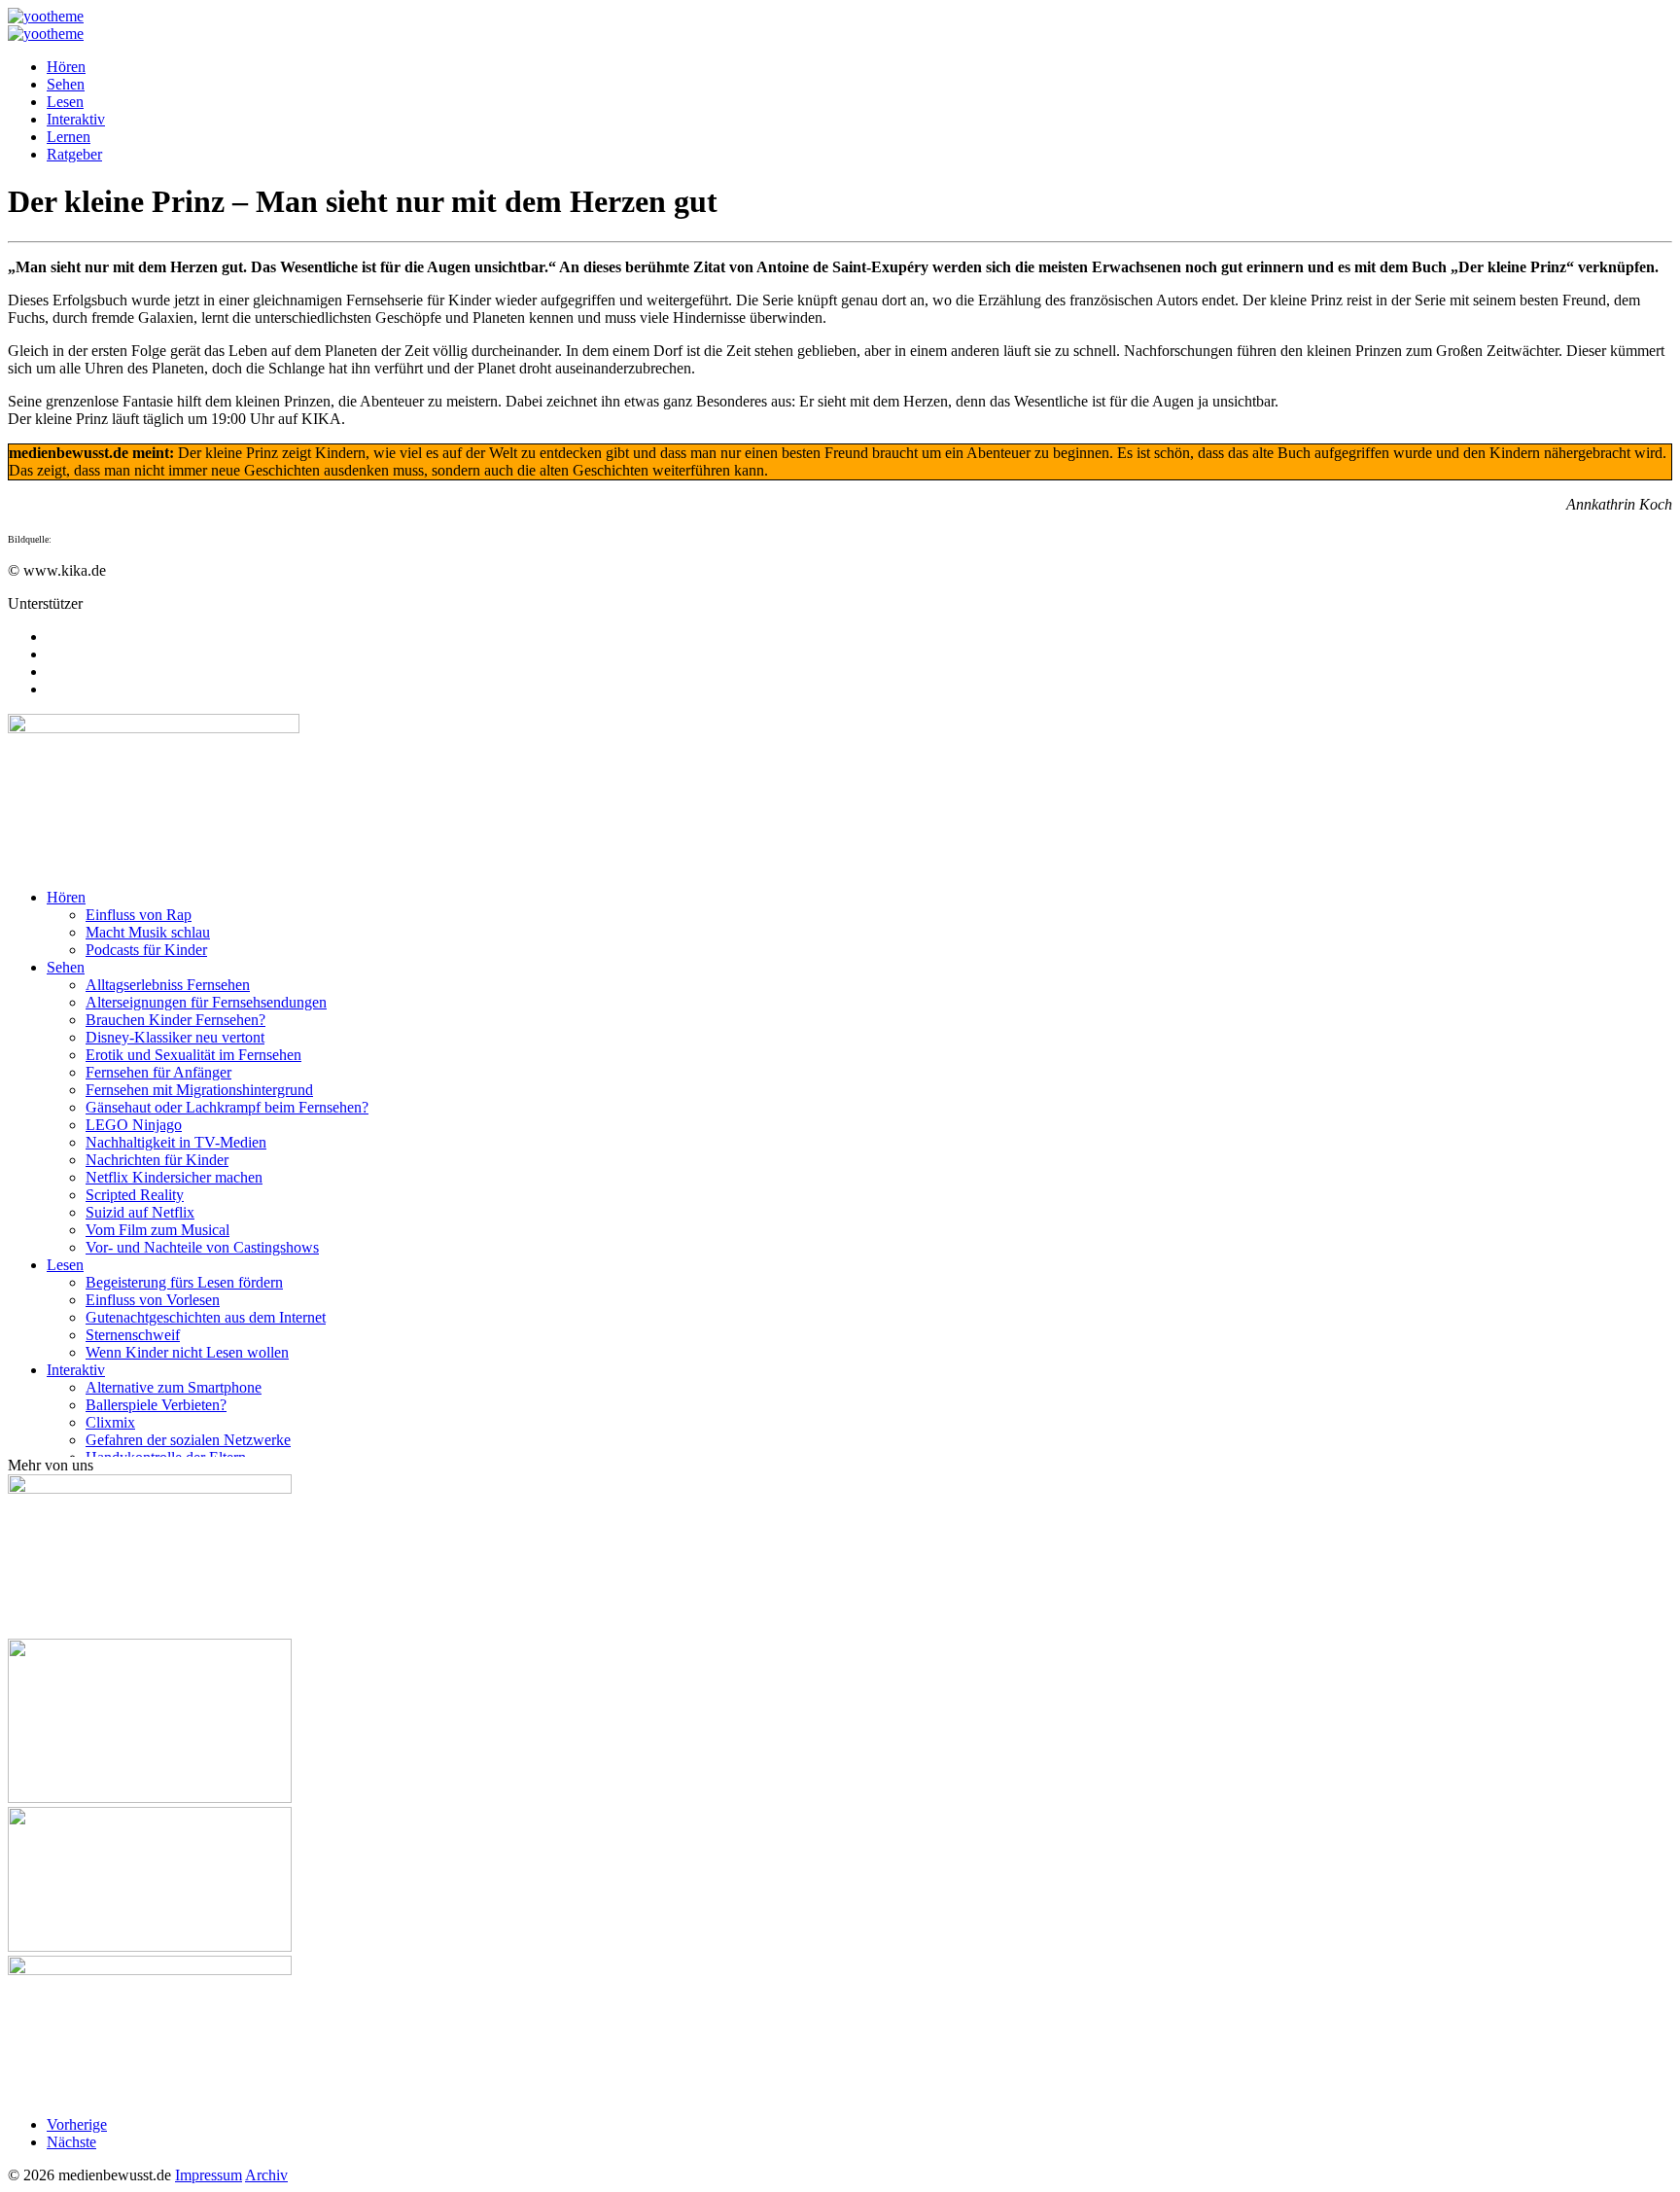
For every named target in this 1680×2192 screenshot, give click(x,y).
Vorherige (77, 2124)
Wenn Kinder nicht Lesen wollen (187, 1352)
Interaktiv (76, 119)
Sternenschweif (133, 1335)
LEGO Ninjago (134, 1125)
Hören (66, 67)
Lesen (65, 102)
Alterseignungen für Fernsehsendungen (206, 1002)
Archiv (266, 2175)
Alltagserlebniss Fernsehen (168, 985)
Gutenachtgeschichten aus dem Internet (206, 1317)
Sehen (66, 84)
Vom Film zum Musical (157, 1230)
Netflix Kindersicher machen (174, 1177)
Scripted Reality (135, 1195)
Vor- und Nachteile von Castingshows (202, 1247)
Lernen (69, 137)
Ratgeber (74, 154)
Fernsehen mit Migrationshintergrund (199, 1090)
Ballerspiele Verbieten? (156, 1405)
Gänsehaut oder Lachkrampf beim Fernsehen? (227, 1107)
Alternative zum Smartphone (174, 1387)
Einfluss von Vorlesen (153, 1300)
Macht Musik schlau (148, 932)
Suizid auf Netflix (140, 1212)
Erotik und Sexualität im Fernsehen (193, 1055)
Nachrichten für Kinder (157, 1160)
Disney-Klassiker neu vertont (175, 1037)
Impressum (209, 2175)
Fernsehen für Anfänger (158, 1072)
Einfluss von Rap (139, 915)
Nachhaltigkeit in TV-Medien (176, 1142)
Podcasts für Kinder (146, 950)
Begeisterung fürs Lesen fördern (184, 1282)
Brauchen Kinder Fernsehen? (175, 1020)
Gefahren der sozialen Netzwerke (188, 1440)
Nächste (71, 2142)
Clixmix (110, 1422)
